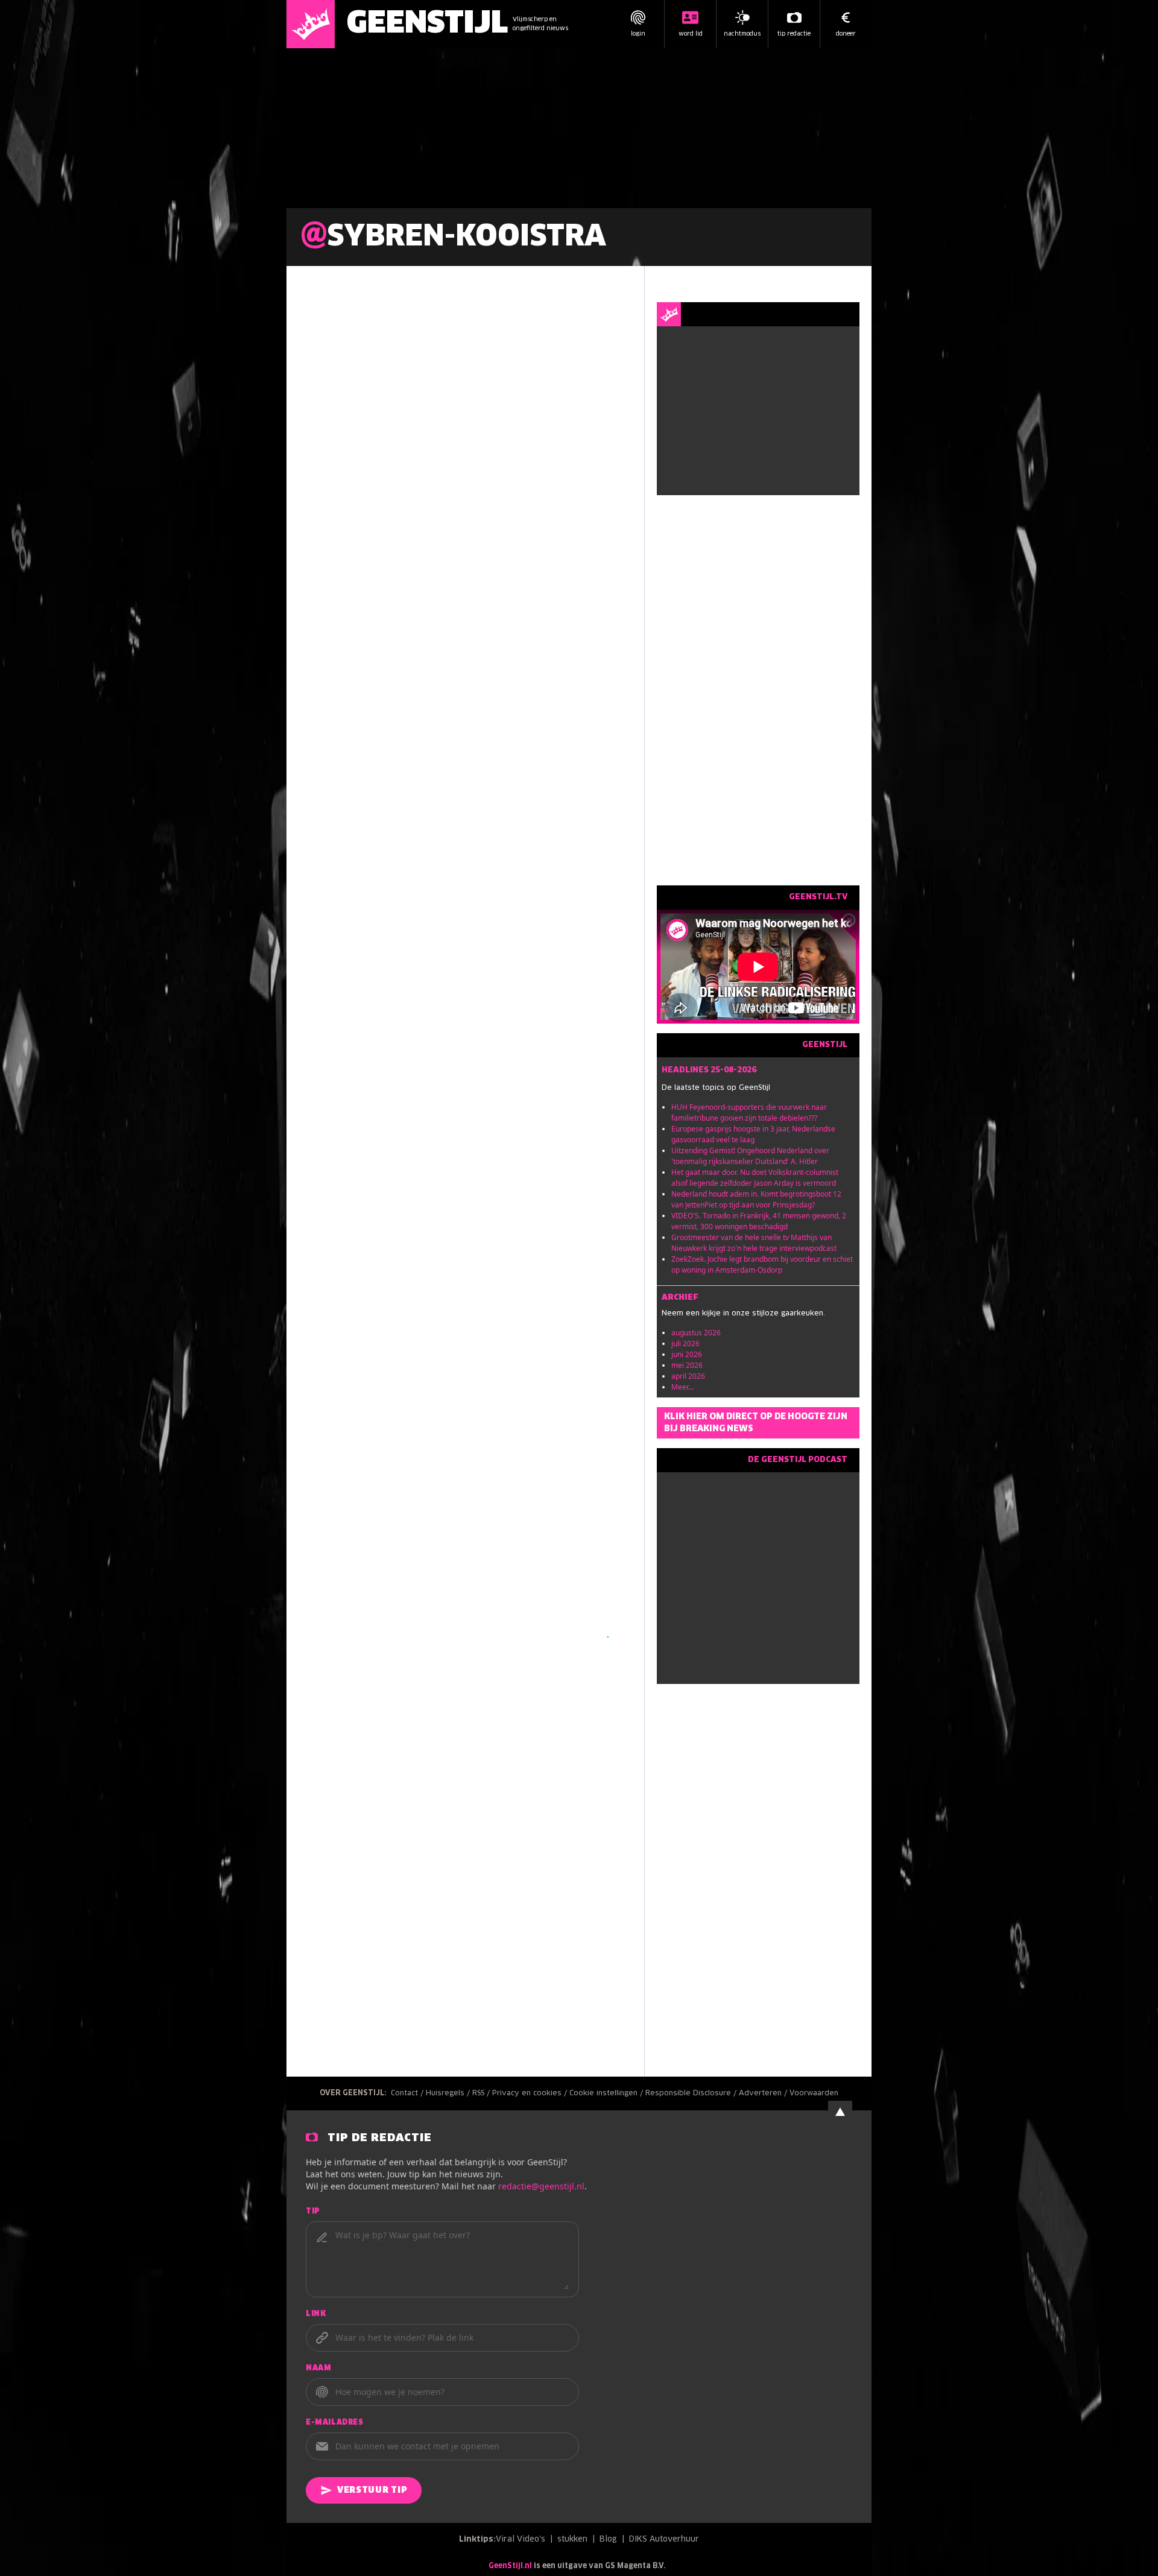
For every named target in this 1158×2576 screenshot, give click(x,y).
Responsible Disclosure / (692, 2093)
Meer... (682, 1387)
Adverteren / (764, 2093)
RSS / (482, 2093)
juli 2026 (685, 1343)
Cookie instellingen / (607, 2093)
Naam (318, 2369)
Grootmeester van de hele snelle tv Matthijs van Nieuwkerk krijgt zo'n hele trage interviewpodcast (754, 1243)
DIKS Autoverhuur (664, 2540)
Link (316, 2314)
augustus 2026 (696, 1333)
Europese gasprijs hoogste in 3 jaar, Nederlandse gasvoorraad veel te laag (753, 1134)
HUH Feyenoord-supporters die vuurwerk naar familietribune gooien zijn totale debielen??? (749, 1112)
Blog (608, 2540)
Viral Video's (520, 2540)
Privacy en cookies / (531, 2093)
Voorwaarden (814, 2093)
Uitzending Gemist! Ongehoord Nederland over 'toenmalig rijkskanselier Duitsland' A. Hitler (750, 1156)
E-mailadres (335, 2423)
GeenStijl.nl (510, 2566)
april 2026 (688, 1376)
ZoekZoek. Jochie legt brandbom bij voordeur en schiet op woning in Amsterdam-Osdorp (762, 1264)
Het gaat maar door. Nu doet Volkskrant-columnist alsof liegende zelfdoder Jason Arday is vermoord (755, 1178)
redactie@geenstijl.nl (541, 2186)
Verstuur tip (372, 2490)
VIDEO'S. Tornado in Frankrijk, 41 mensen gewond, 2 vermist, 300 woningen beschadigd (759, 1221)
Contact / (408, 2093)
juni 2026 (687, 1354)
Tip (313, 2212)
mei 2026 (687, 1365)
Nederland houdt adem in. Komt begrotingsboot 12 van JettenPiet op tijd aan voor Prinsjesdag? (756, 1199)
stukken (572, 2540)
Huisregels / (449, 2093)
